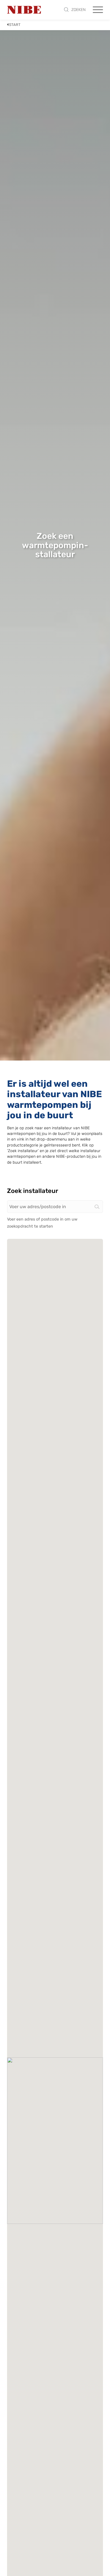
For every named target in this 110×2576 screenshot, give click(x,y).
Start (15, 25)
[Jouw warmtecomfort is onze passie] (24, 10)
